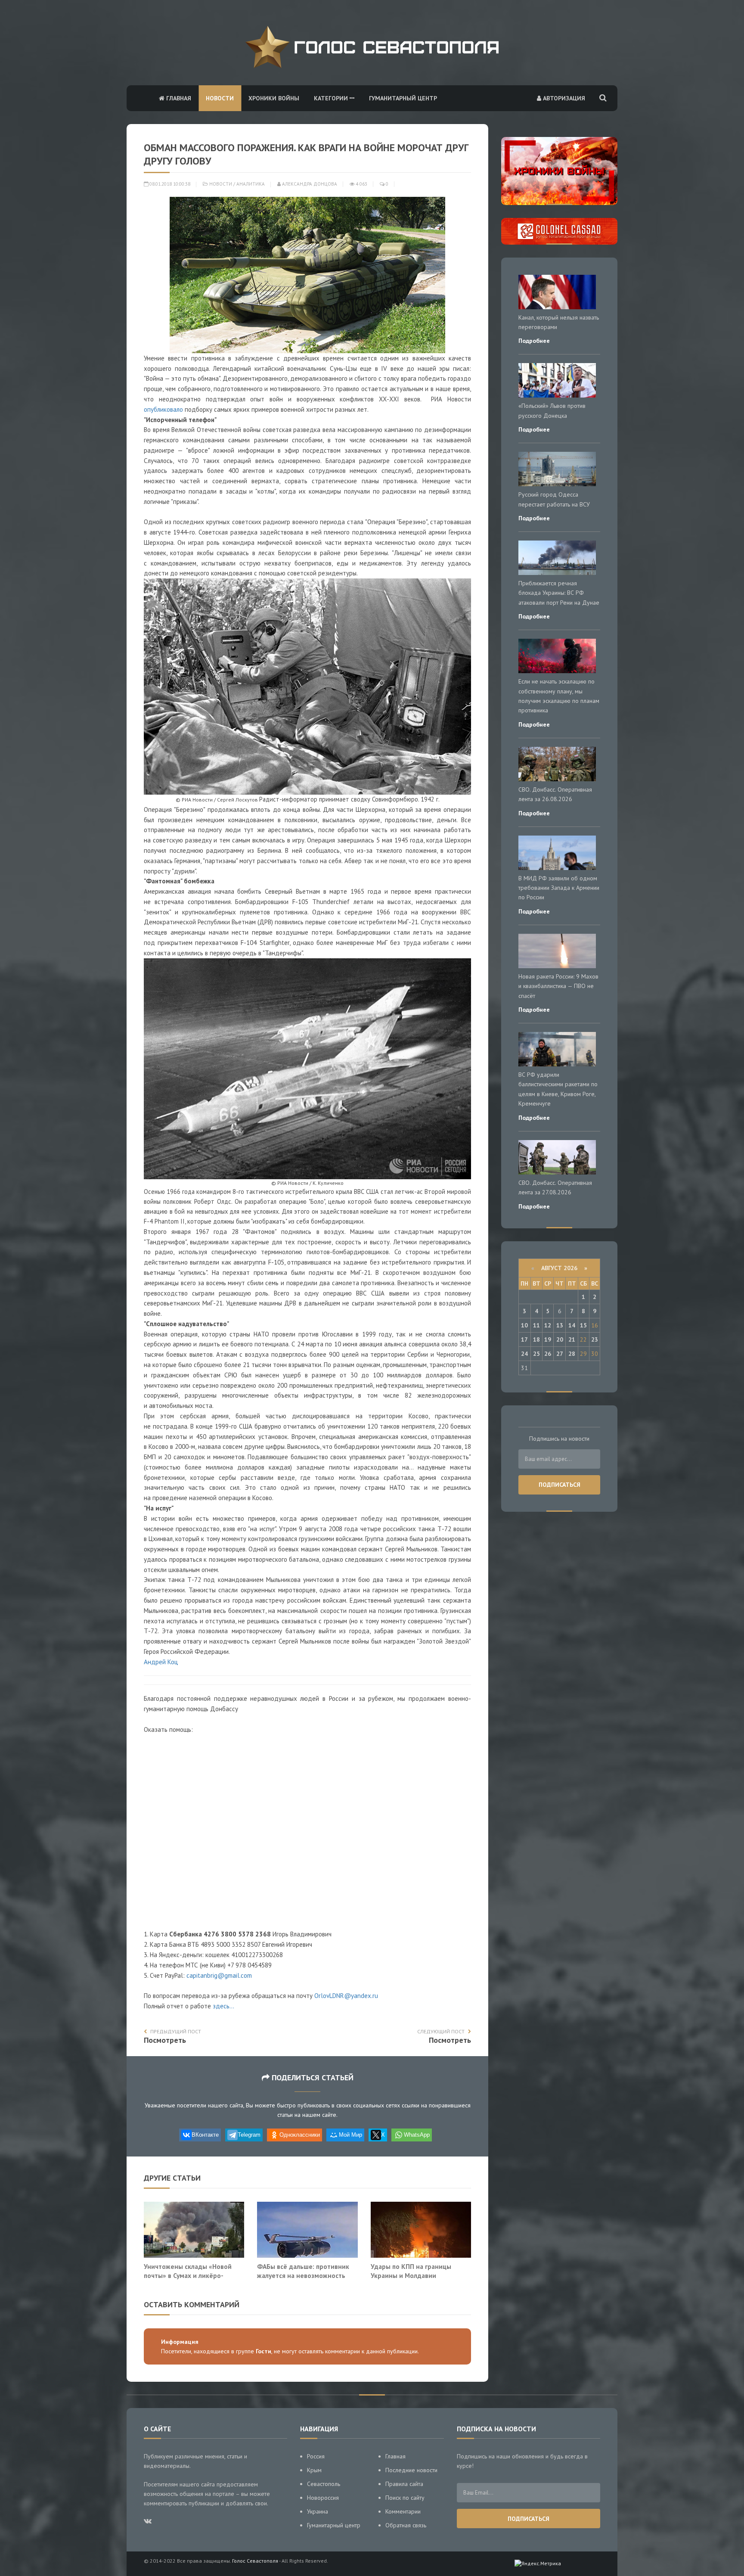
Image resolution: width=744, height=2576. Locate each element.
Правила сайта (404, 2484)
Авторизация (563, 98)
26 (548, 1354)
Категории (332, 98)
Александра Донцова (309, 184)
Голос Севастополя (255, 2561)
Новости (220, 98)
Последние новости (411, 2470)
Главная (178, 98)
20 (560, 1339)
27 (560, 1354)
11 (536, 1325)
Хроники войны (274, 98)
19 (548, 1339)
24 (524, 1354)
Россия (316, 2456)
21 (572, 1339)
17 (524, 1339)
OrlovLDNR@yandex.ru (346, 1996)
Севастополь (324, 2484)
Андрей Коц (161, 1662)
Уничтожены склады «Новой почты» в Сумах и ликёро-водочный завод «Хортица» (188, 2276)
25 (536, 1354)
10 (524, 1325)
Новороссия (323, 2498)
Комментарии (403, 2511)
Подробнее (534, 341)
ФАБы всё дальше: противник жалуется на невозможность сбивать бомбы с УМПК (303, 2276)
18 (536, 1339)
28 (572, 1354)
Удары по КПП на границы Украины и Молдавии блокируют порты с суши (411, 2276)
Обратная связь (406, 2525)
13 (560, 1325)
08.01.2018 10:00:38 (169, 184)
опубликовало (163, 409)
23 (595, 1339)
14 (572, 1325)
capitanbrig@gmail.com (219, 1975)
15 (583, 1325)
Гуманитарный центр (403, 98)
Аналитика (251, 184)
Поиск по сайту (405, 2498)
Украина (318, 2511)
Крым (314, 2470)
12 (548, 1325)
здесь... (223, 2006)
